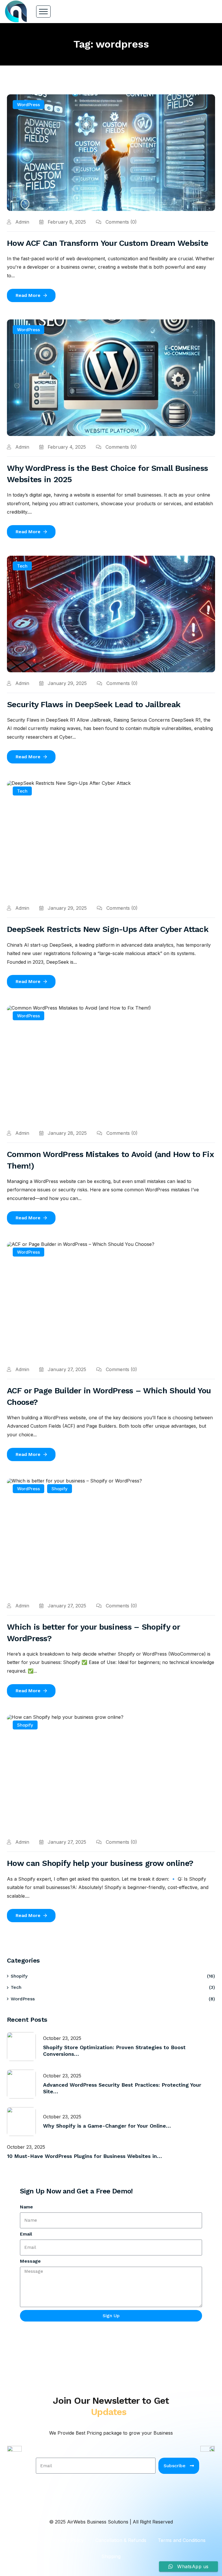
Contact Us (29, 2540)
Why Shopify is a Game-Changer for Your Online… (107, 2126)
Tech (22, 566)
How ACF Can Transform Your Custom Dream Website (108, 243)
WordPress (28, 105)
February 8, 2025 (66, 222)
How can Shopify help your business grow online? (100, 1863)
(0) (121, 222)
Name (26, 2207)
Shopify (60, 1489)
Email (26, 2234)
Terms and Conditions (182, 2540)
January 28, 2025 (66, 1133)
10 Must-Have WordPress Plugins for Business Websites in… (84, 2156)
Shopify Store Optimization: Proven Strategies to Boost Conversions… (114, 2051)
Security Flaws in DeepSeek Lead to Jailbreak (94, 704)
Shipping (111, 2556)
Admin (22, 222)
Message (30, 2261)
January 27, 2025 (66, 1369)
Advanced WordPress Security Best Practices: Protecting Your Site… (122, 2088)
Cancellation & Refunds (121, 2540)
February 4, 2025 (66, 447)
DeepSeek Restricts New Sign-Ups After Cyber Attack (108, 929)
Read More (28, 295)
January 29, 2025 (66, 683)
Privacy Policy (68, 2540)
